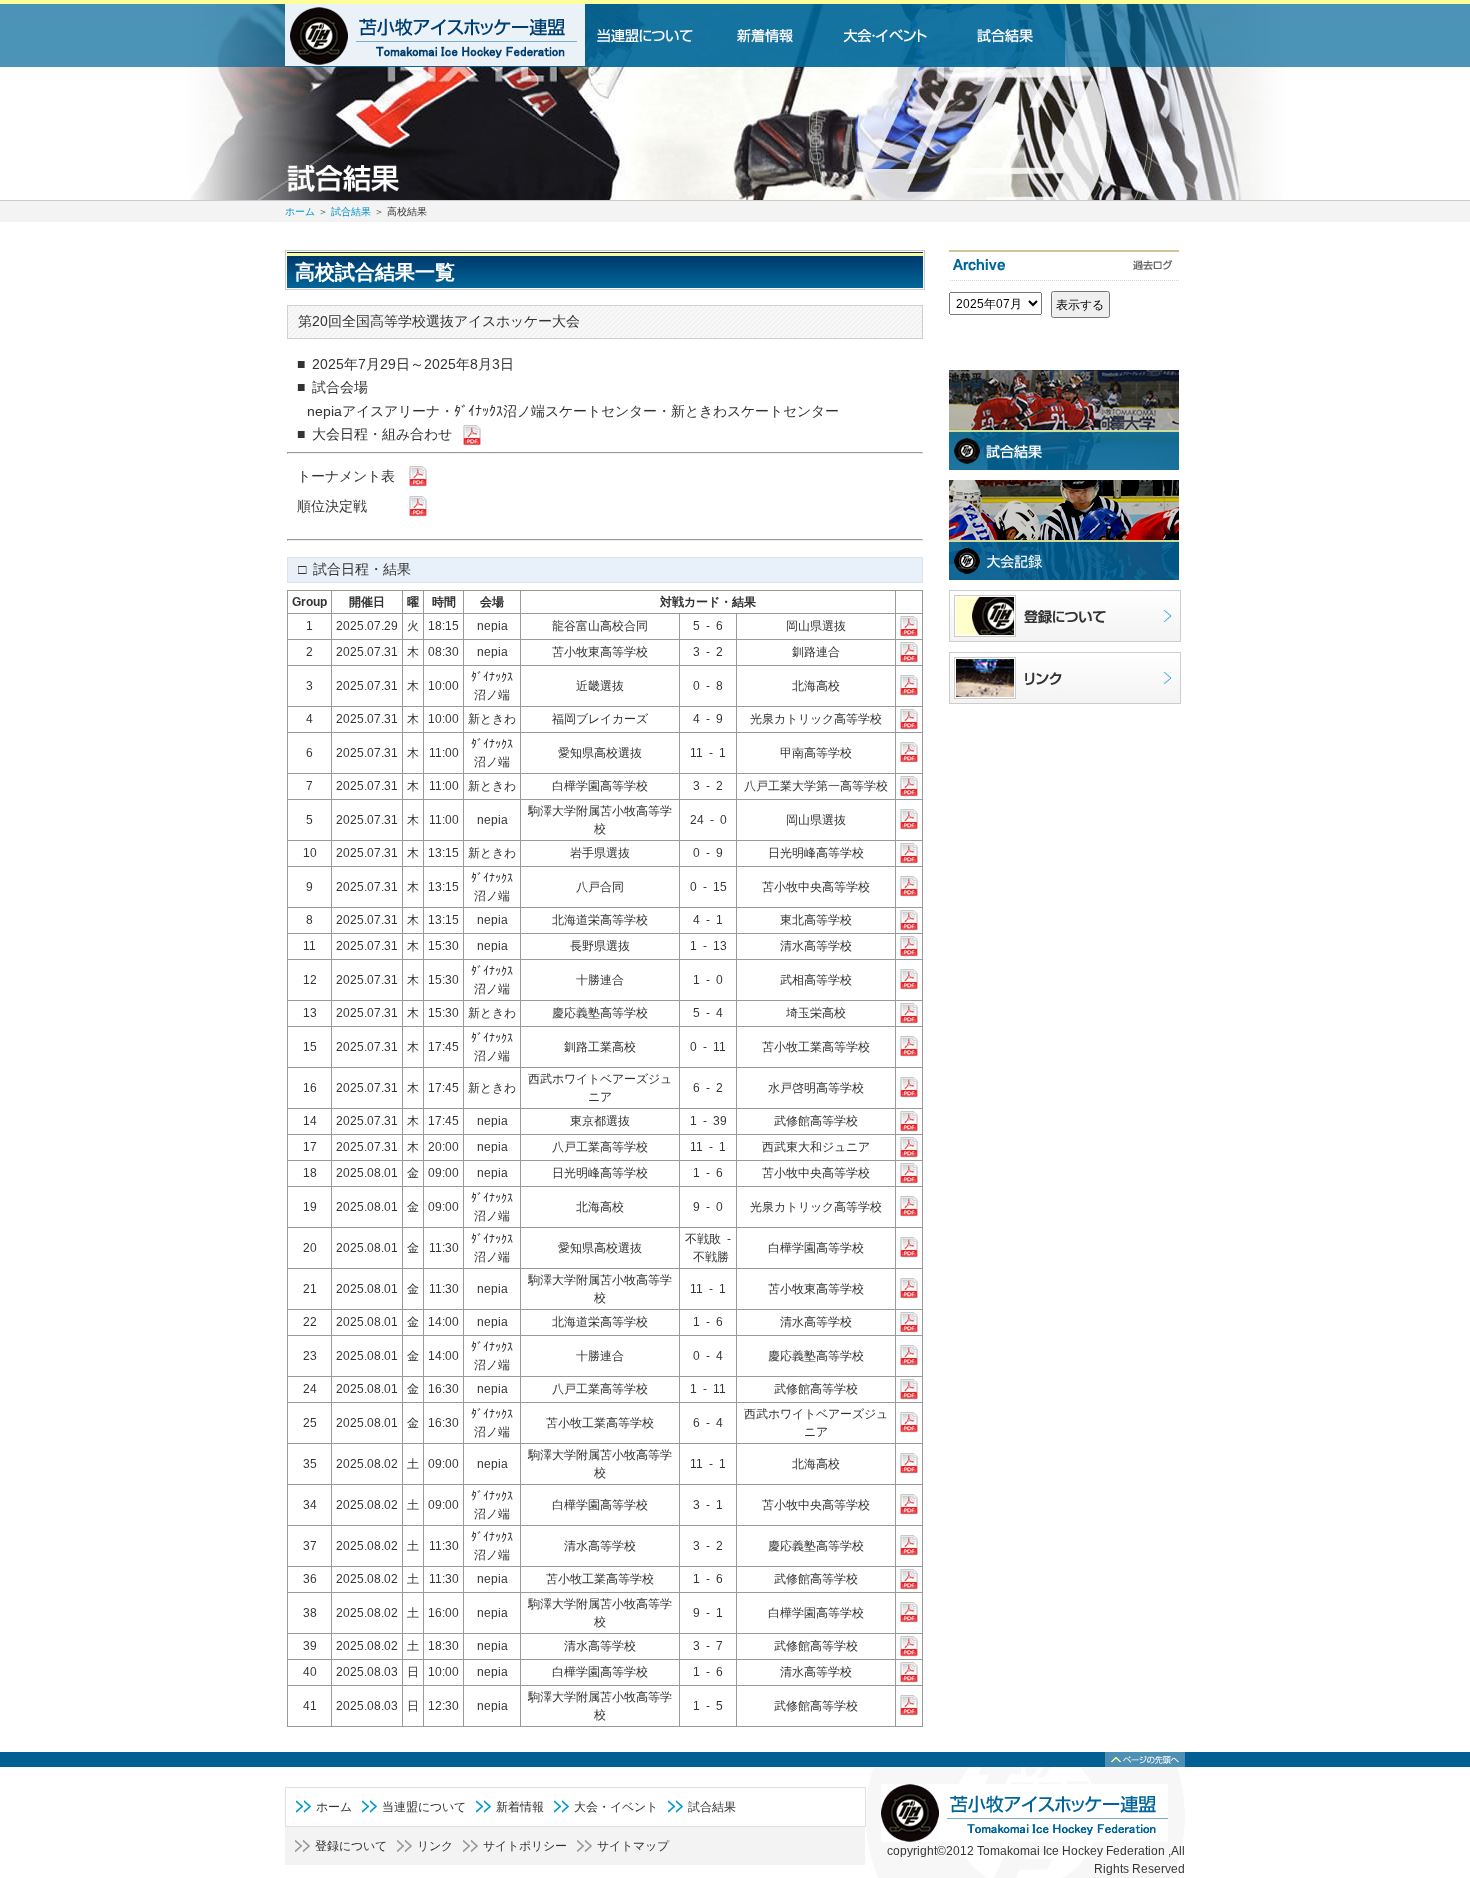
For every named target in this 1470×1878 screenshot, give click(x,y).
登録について (351, 1846)
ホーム (300, 211)
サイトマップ (633, 1846)
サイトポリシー (525, 1846)
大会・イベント (616, 1807)
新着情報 (520, 1807)
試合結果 (351, 211)
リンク (435, 1846)
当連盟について (424, 1807)
